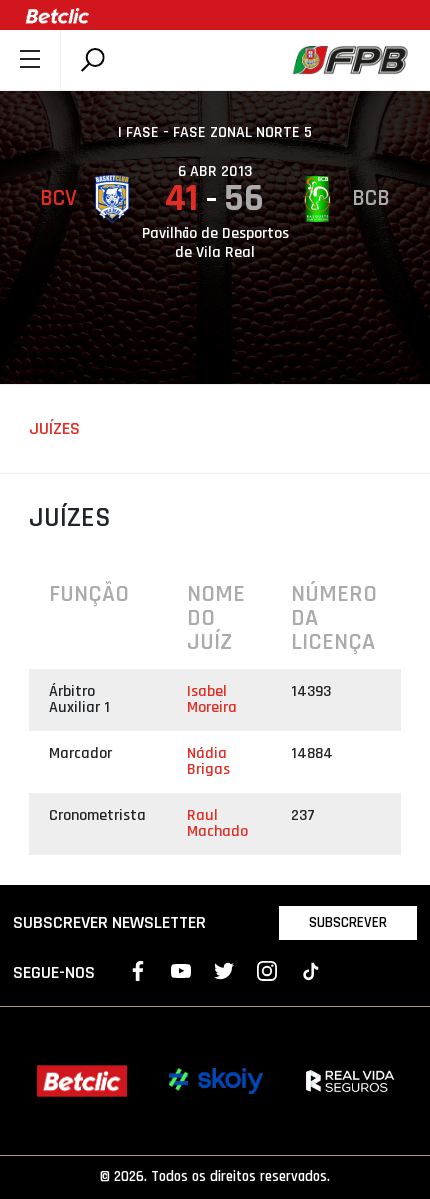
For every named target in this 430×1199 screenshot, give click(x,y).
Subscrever (348, 922)
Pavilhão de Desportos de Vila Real (215, 243)
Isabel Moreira (212, 699)
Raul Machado (217, 823)
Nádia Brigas (208, 761)
